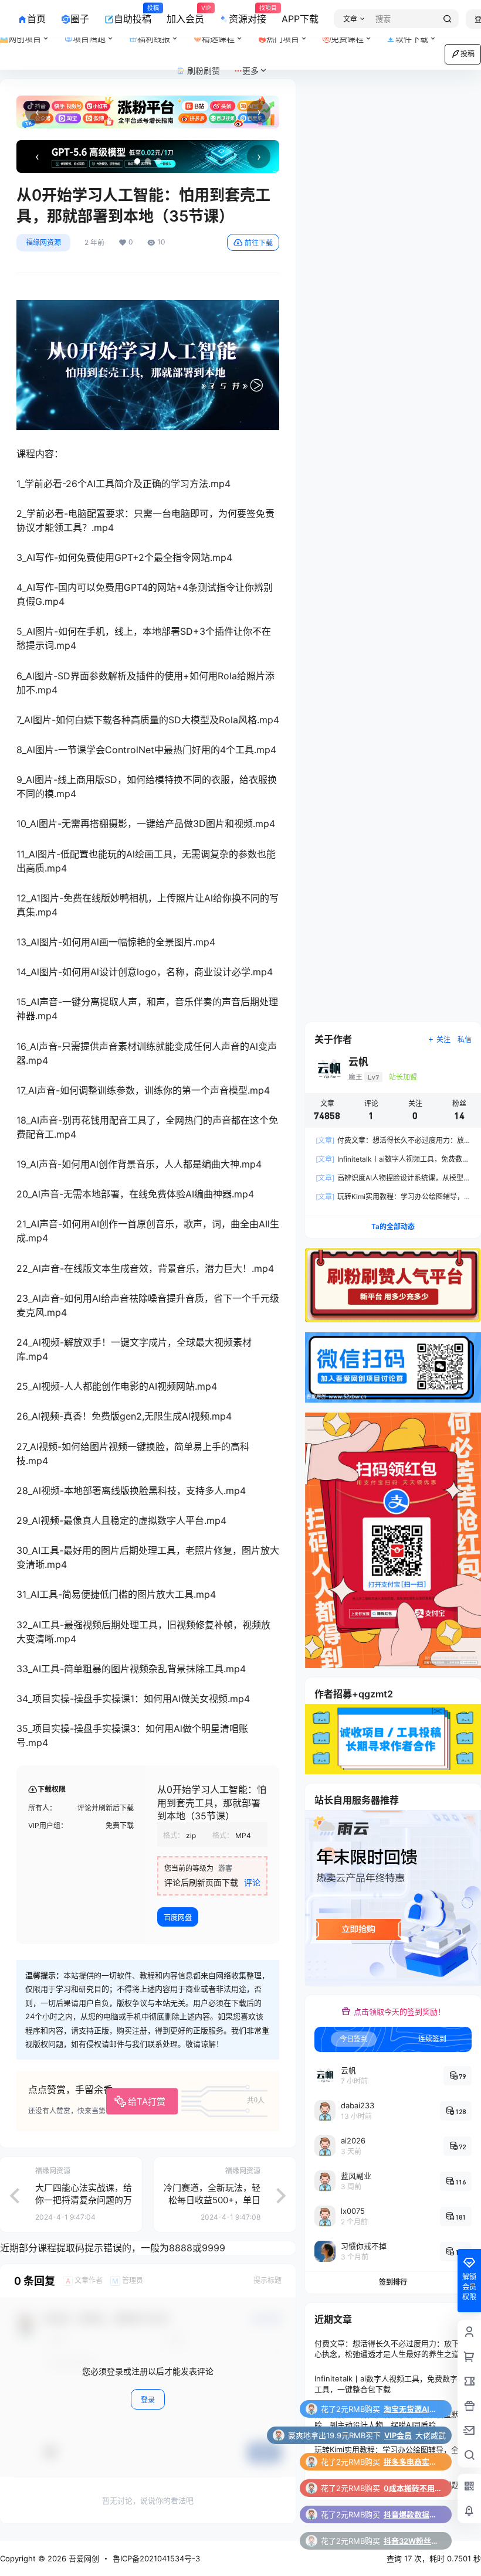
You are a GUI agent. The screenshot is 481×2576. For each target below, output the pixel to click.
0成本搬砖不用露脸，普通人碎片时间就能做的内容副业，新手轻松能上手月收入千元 (413, 2462)
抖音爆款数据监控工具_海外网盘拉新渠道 (413, 2488)
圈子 (80, 19)
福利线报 (162, 34)
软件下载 (412, 38)
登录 (148, 2400)
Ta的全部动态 (393, 1226)
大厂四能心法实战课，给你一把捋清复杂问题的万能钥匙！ (84, 2200)
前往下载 (259, 243)
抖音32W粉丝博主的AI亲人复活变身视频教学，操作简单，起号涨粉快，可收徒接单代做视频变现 (413, 2514)
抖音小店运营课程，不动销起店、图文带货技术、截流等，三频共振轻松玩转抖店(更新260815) (413, 2541)
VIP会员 (398, 2409)
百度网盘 (178, 1917)
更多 (250, 71)
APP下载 (300, 19)
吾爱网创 (83, 2558)
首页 (36, 19)
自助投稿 (133, 15)
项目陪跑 (97, 34)
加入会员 (185, 15)
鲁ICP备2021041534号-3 (156, 2558)
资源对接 (248, 15)
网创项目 (25, 38)
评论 (252, 1882)
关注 (443, 1039)
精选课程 (218, 38)
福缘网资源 (43, 242)
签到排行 (393, 2282)
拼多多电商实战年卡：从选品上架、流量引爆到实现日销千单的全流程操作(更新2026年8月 (413, 2435)
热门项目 (291, 34)
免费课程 (347, 38)
